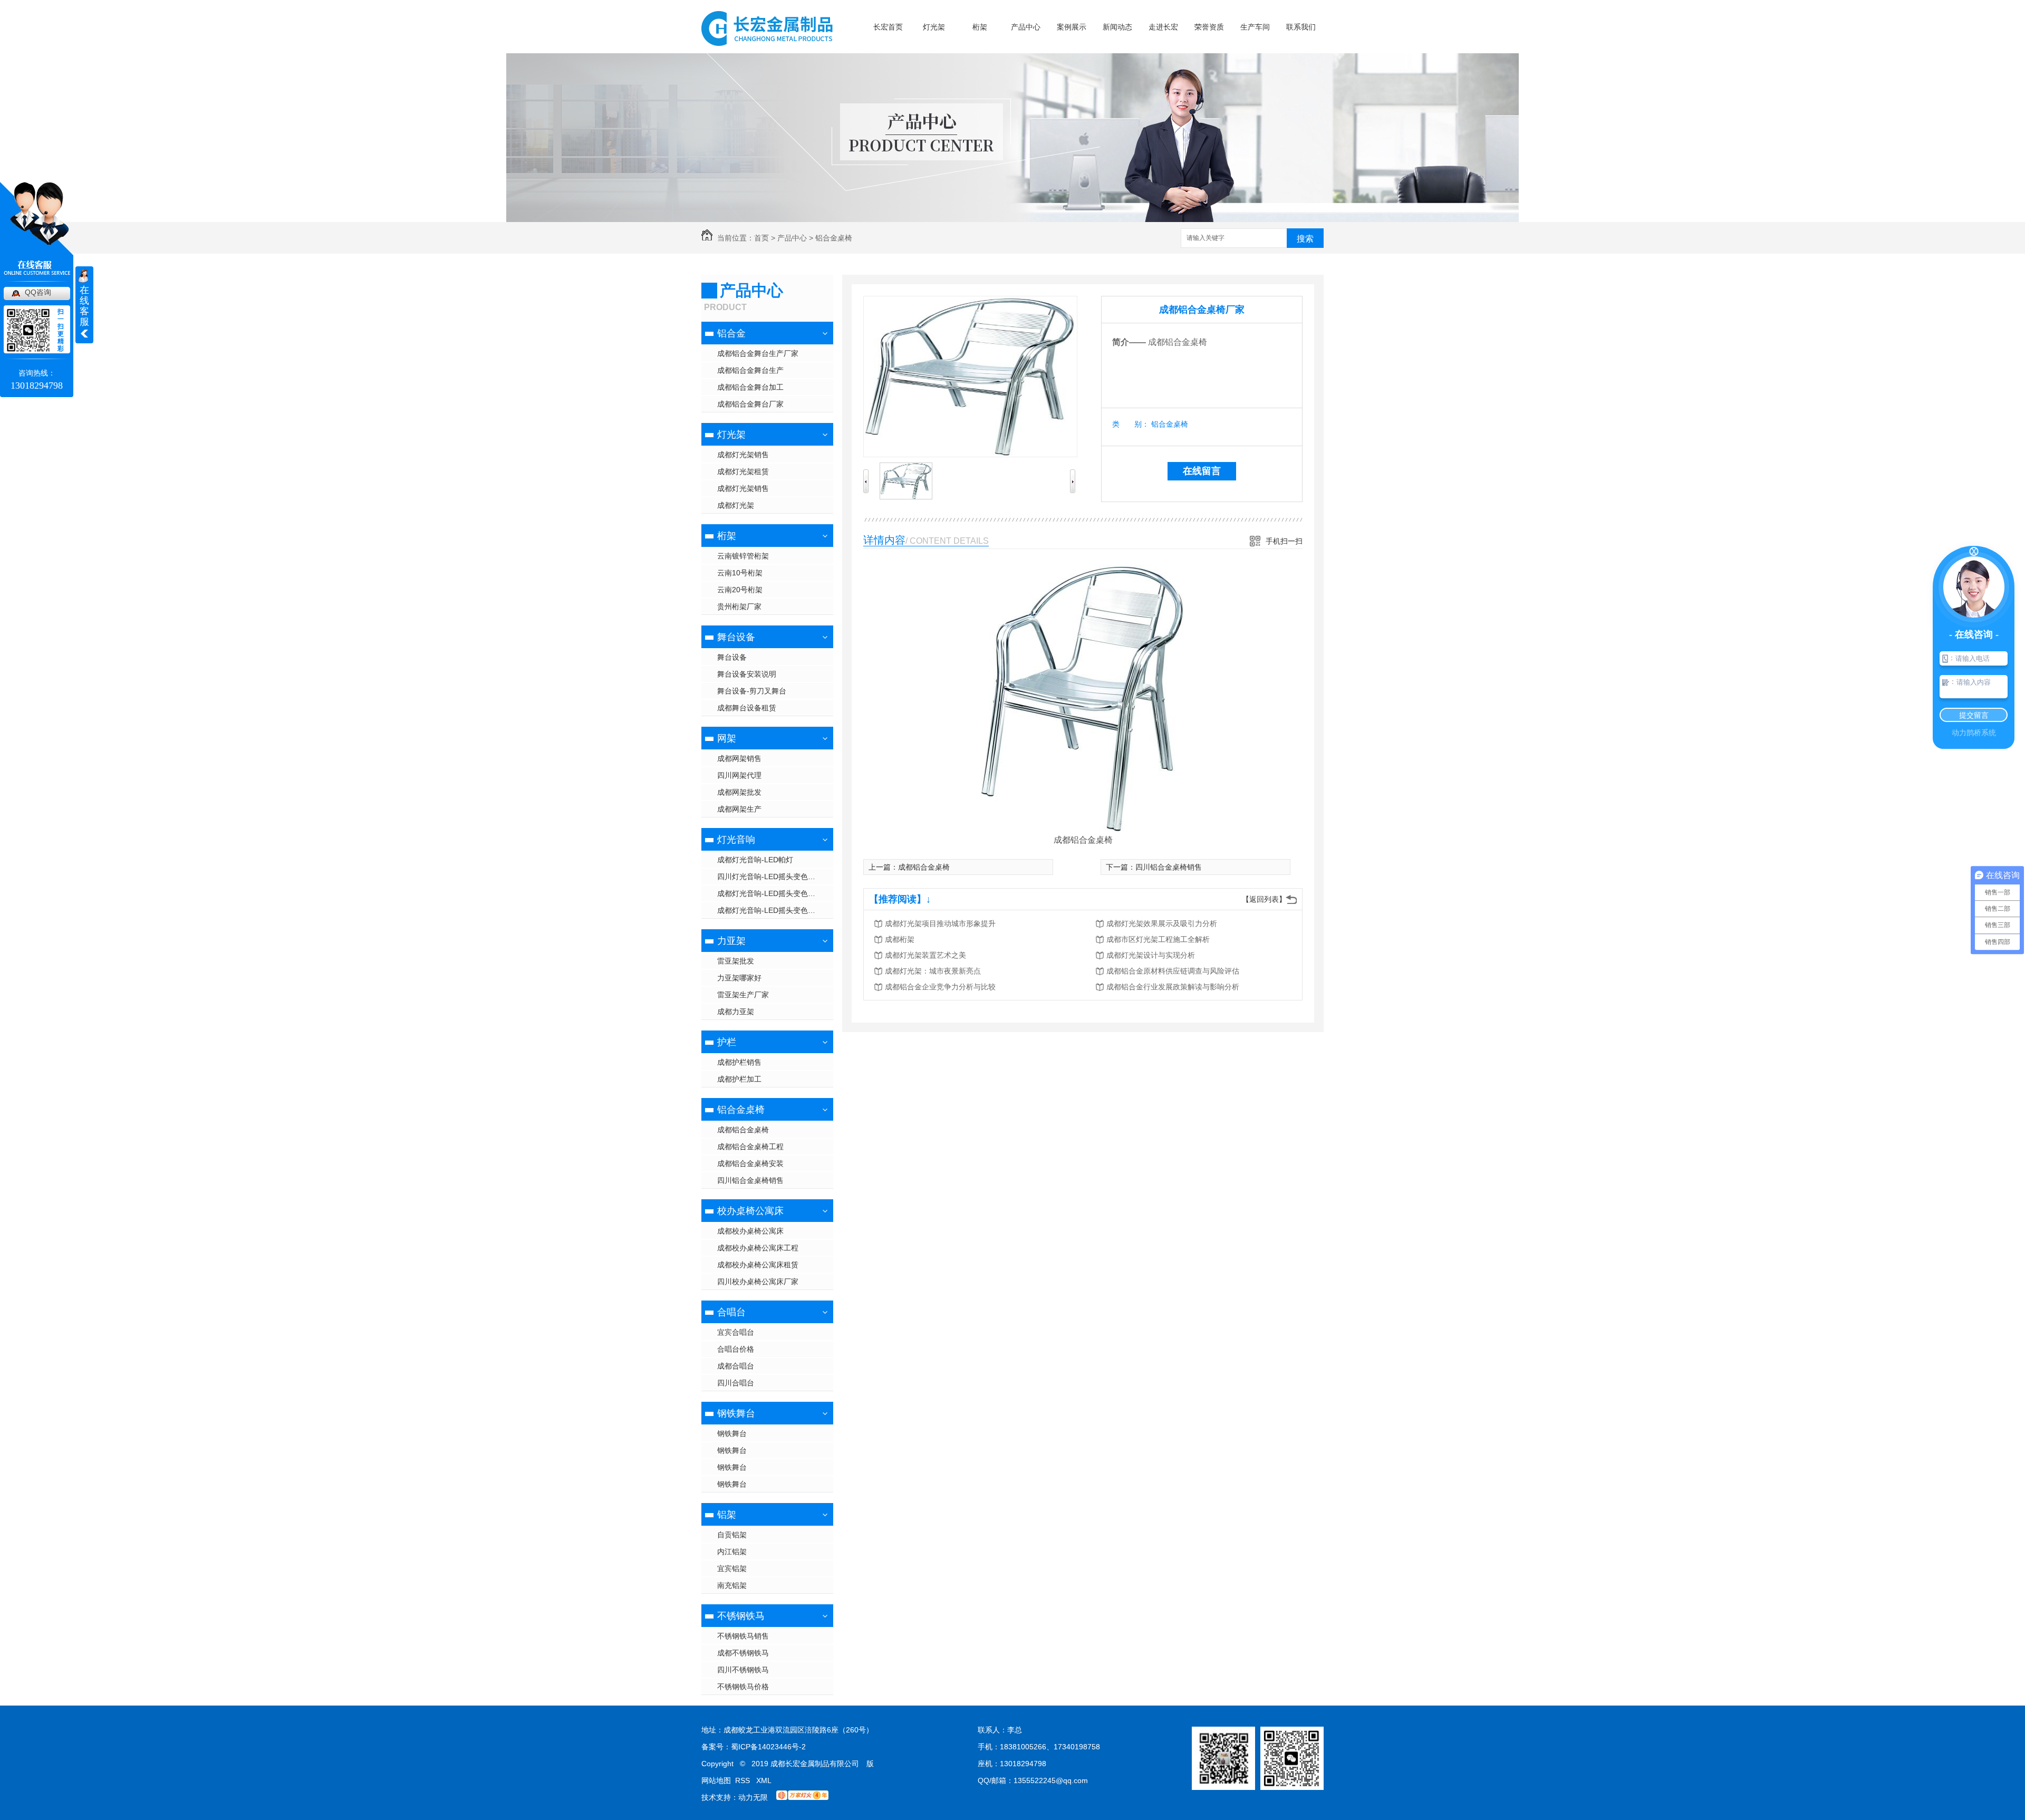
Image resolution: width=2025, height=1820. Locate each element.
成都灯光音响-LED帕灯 (755, 860)
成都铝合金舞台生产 (750, 370)
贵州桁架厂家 (739, 606)
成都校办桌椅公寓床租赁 (758, 1265)
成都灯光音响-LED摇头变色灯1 (768, 893)
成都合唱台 (736, 1366)
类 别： (1131, 424)
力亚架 (731, 941)
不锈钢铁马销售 (743, 1636)
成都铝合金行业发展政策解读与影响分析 (1173, 987)
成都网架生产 (739, 809)
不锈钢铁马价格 (743, 1687)
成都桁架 (900, 939)
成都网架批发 (739, 792)
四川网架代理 (739, 775)
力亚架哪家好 (739, 978)
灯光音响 (736, 840)
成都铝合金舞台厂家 (750, 404)
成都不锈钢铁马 (743, 1653)
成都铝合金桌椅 (743, 1130)
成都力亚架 (736, 1012)
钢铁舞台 (736, 1413)
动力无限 (753, 1797)
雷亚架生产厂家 (743, 995)
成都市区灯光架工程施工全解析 (1158, 939)
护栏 (727, 1042)
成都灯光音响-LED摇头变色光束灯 (774, 910)
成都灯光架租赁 (743, 471)
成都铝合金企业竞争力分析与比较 (940, 987)
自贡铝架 (732, 1535)
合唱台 (731, 1312)
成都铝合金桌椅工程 (750, 1147)
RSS (744, 1780)
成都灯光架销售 (743, 455)
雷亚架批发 (736, 961)
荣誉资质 (1209, 27)
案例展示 (1072, 27)
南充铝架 (732, 1585)
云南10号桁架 (740, 573)
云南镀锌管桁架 (743, 556)
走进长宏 (1163, 27)
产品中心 (1026, 27)
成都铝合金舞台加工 (750, 387)
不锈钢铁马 (741, 1616)
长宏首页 (888, 27)
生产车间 (1255, 27)
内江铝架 (732, 1552)
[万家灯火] (802, 1797)
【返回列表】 (1264, 899)
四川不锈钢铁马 (743, 1670)
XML (764, 1780)
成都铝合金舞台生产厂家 (758, 353)
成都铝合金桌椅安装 (750, 1163)
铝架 (727, 1515)
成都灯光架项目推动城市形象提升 (940, 923)
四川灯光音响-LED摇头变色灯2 (768, 877)
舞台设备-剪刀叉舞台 (752, 691)
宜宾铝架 (732, 1568)
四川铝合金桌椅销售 (750, 1180)
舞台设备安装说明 (747, 674)
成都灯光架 (736, 505)
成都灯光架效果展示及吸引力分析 (1162, 923)
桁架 (980, 27)
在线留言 (1202, 471)
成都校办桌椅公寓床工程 (758, 1248)
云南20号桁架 (740, 590)
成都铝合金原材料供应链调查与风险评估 (1173, 971)
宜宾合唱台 (736, 1332)
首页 (761, 238)
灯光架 (934, 27)
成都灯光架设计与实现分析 (1151, 955)
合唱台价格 (736, 1349)
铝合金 (731, 333)
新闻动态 (1117, 27)
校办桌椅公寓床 (750, 1211)
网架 (727, 738)
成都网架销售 (739, 758)
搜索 (1305, 239)
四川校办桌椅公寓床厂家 (758, 1282)
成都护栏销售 (739, 1062)
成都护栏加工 (739, 1079)
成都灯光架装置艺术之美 (925, 955)
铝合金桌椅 (834, 238)
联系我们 (1301, 27)
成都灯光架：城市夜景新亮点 (933, 971)
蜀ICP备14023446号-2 (768, 1747)
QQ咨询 (38, 292)
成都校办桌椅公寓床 (750, 1231)
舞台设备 (736, 637)
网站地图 (716, 1780)
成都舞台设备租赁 (747, 708)
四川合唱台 (736, 1383)
